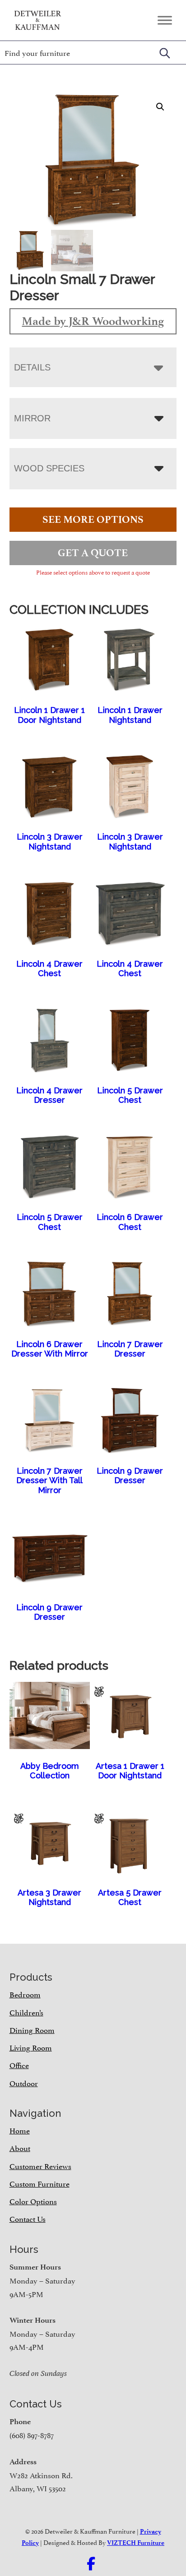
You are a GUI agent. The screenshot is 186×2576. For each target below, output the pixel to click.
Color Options (33, 2201)
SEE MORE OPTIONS (93, 519)
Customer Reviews (40, 2165)
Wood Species (49, 468)
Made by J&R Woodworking (93, 321)
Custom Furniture (40, 2183)
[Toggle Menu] (165, 20)
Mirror (32, 418)
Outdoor (24, 2083)
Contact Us (28, 2218)
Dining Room (32, 2029)
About (20, 2147)
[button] (160, 107)
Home (20, 2130)
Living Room (31, 2047)
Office (19, 2064)
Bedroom (25, 1994)
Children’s (26, 2012)
